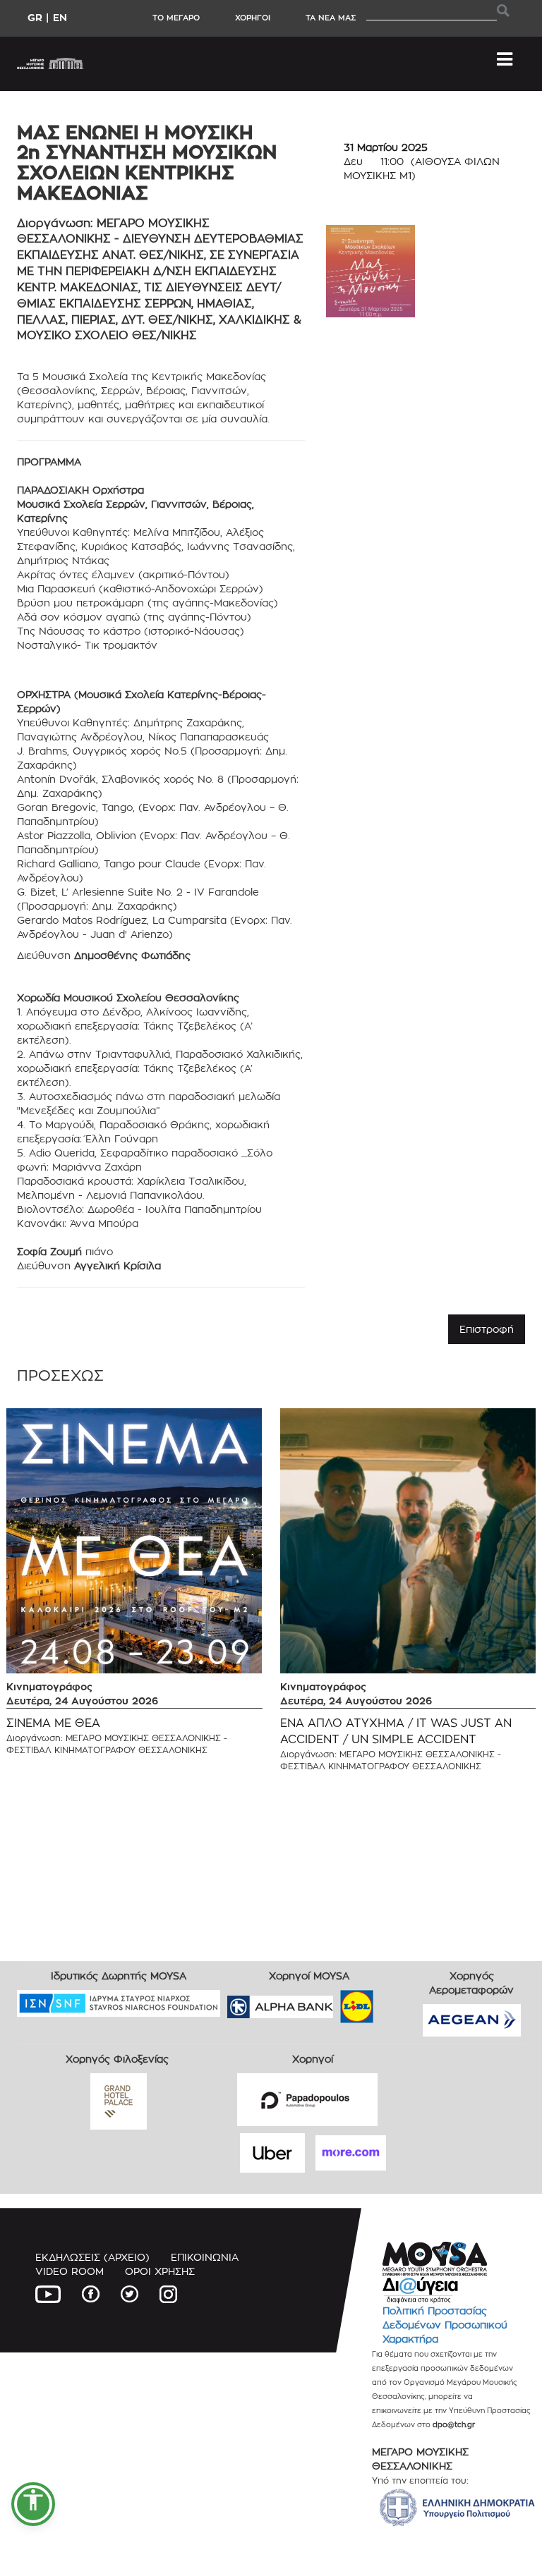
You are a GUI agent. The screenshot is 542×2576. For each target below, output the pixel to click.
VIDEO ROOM (70, 2271)
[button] (33, 2504)
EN (60, 17)
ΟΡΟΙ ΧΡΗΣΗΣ (160, 2271)
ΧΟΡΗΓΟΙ (253, 18)
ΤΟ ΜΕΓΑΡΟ (176, 18)
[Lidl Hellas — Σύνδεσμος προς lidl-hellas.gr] (337, 2002)
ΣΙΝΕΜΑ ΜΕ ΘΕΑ (53, 1723)
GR (35, 17)
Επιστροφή (487, 1329)
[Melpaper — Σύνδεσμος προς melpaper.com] (398, 2002)
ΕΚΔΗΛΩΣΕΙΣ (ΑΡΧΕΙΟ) (92, 2257)
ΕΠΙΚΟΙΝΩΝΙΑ (205, 2257)
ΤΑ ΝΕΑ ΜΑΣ (331, 18)
